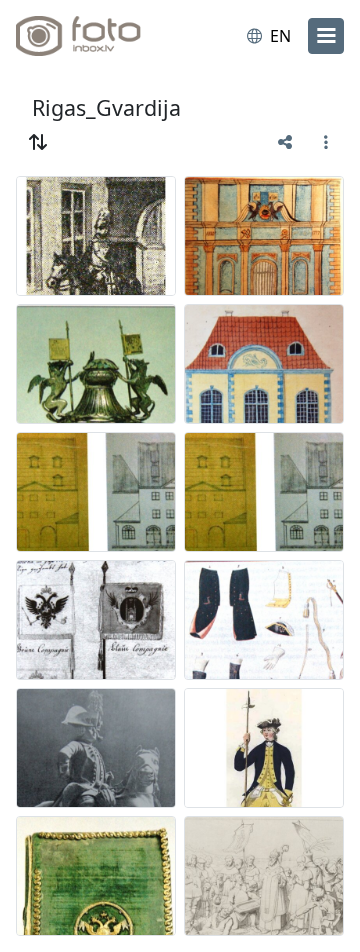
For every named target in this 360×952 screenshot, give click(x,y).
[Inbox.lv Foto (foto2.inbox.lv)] (98, 36)
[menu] (326, 36)
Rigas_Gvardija (106, 107)
